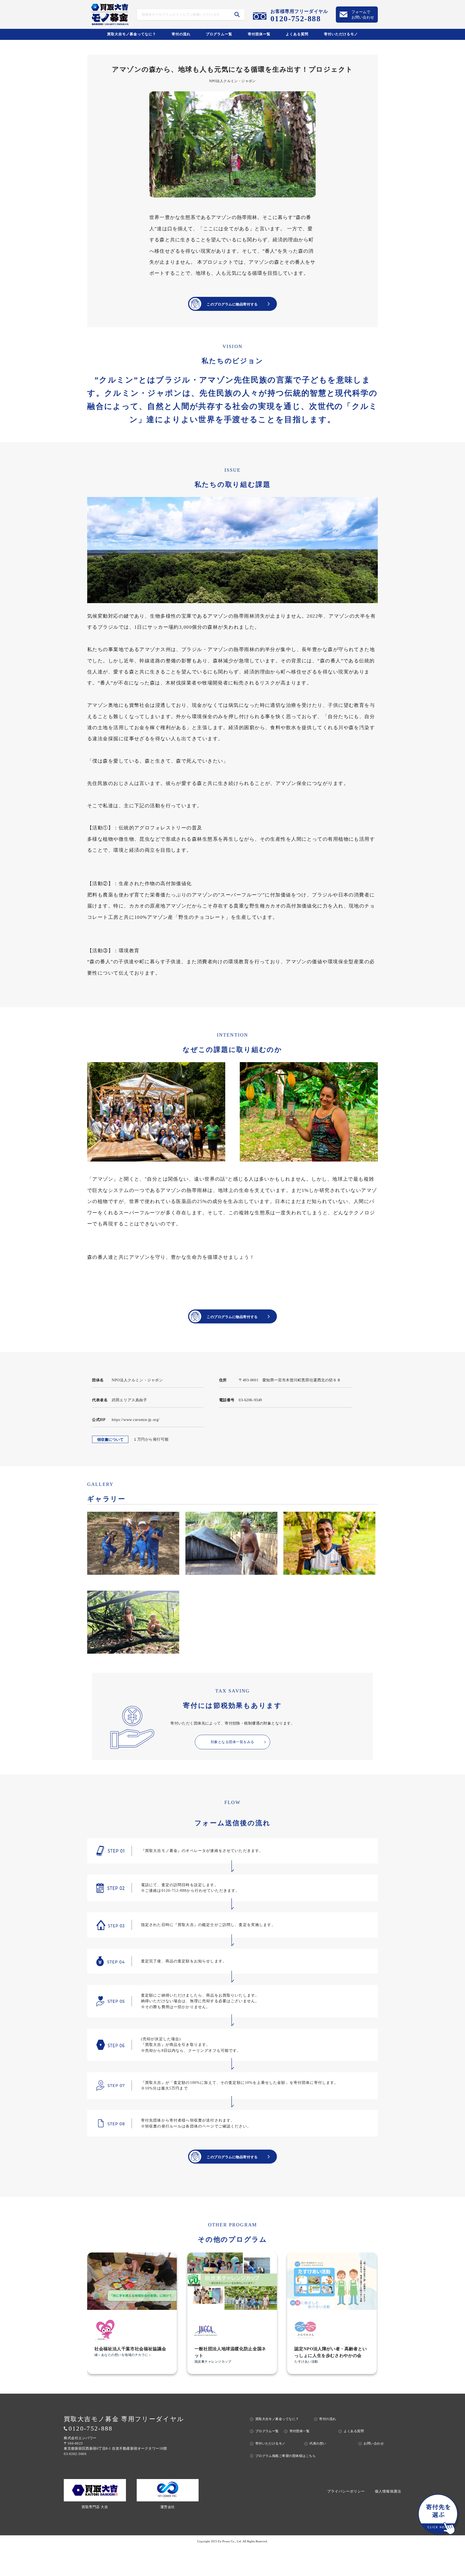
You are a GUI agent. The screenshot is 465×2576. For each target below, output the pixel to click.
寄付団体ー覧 (259, 34)
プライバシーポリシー (346, 2491)
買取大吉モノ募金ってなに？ (132, 34)
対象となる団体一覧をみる (232, 1742)
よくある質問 (297, 34)
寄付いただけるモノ (341, 34)
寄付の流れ (181, 34)
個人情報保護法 (388, 2491)
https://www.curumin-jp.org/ (136, 1420)
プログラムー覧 (219, 34)
